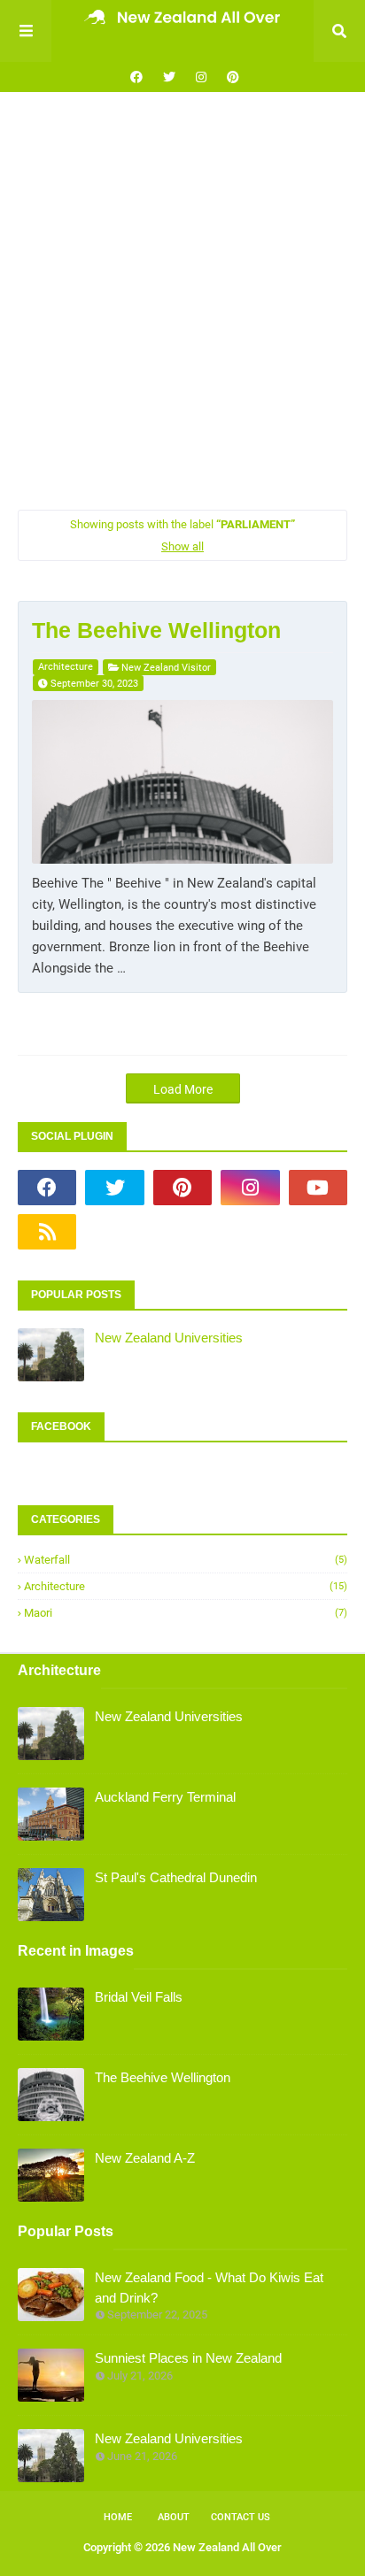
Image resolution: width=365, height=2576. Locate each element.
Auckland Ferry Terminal (165, 1797)
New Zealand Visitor (166, 668)
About (174, 2517)
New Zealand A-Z (145, 2158)
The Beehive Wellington (156, 630)
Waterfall (186, 1560)
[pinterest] (231, 77)
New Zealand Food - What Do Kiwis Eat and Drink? (209, 2288)
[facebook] (136, 77)
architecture (66, 667)
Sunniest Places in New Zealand (188, 2358)
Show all (182, 546)
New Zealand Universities (169, 1338)
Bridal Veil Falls (139, 1997)
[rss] (47, 1232)
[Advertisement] (182, 301)
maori (186, 1613)
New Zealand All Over (227, 2547)
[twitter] (169, 77)
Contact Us (241, 2517)
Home (118, 2517)
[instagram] (201, 77)
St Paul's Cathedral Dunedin (176, 1877)
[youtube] (318, 1188)
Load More (183, 1089)
